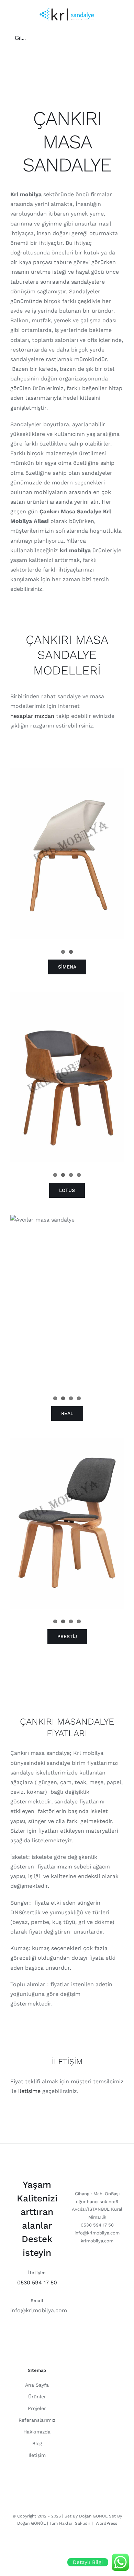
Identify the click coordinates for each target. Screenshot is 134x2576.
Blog (37, 2443)
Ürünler (37, 2397)
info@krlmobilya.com (39, 2310)
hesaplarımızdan (32, 716)
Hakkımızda (37, 2432)
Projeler (37, 2408)
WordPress (106, 2523)
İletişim (37, 2455)
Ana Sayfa (37, 2385)
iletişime (29, 2091)
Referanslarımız (37, 2420)
